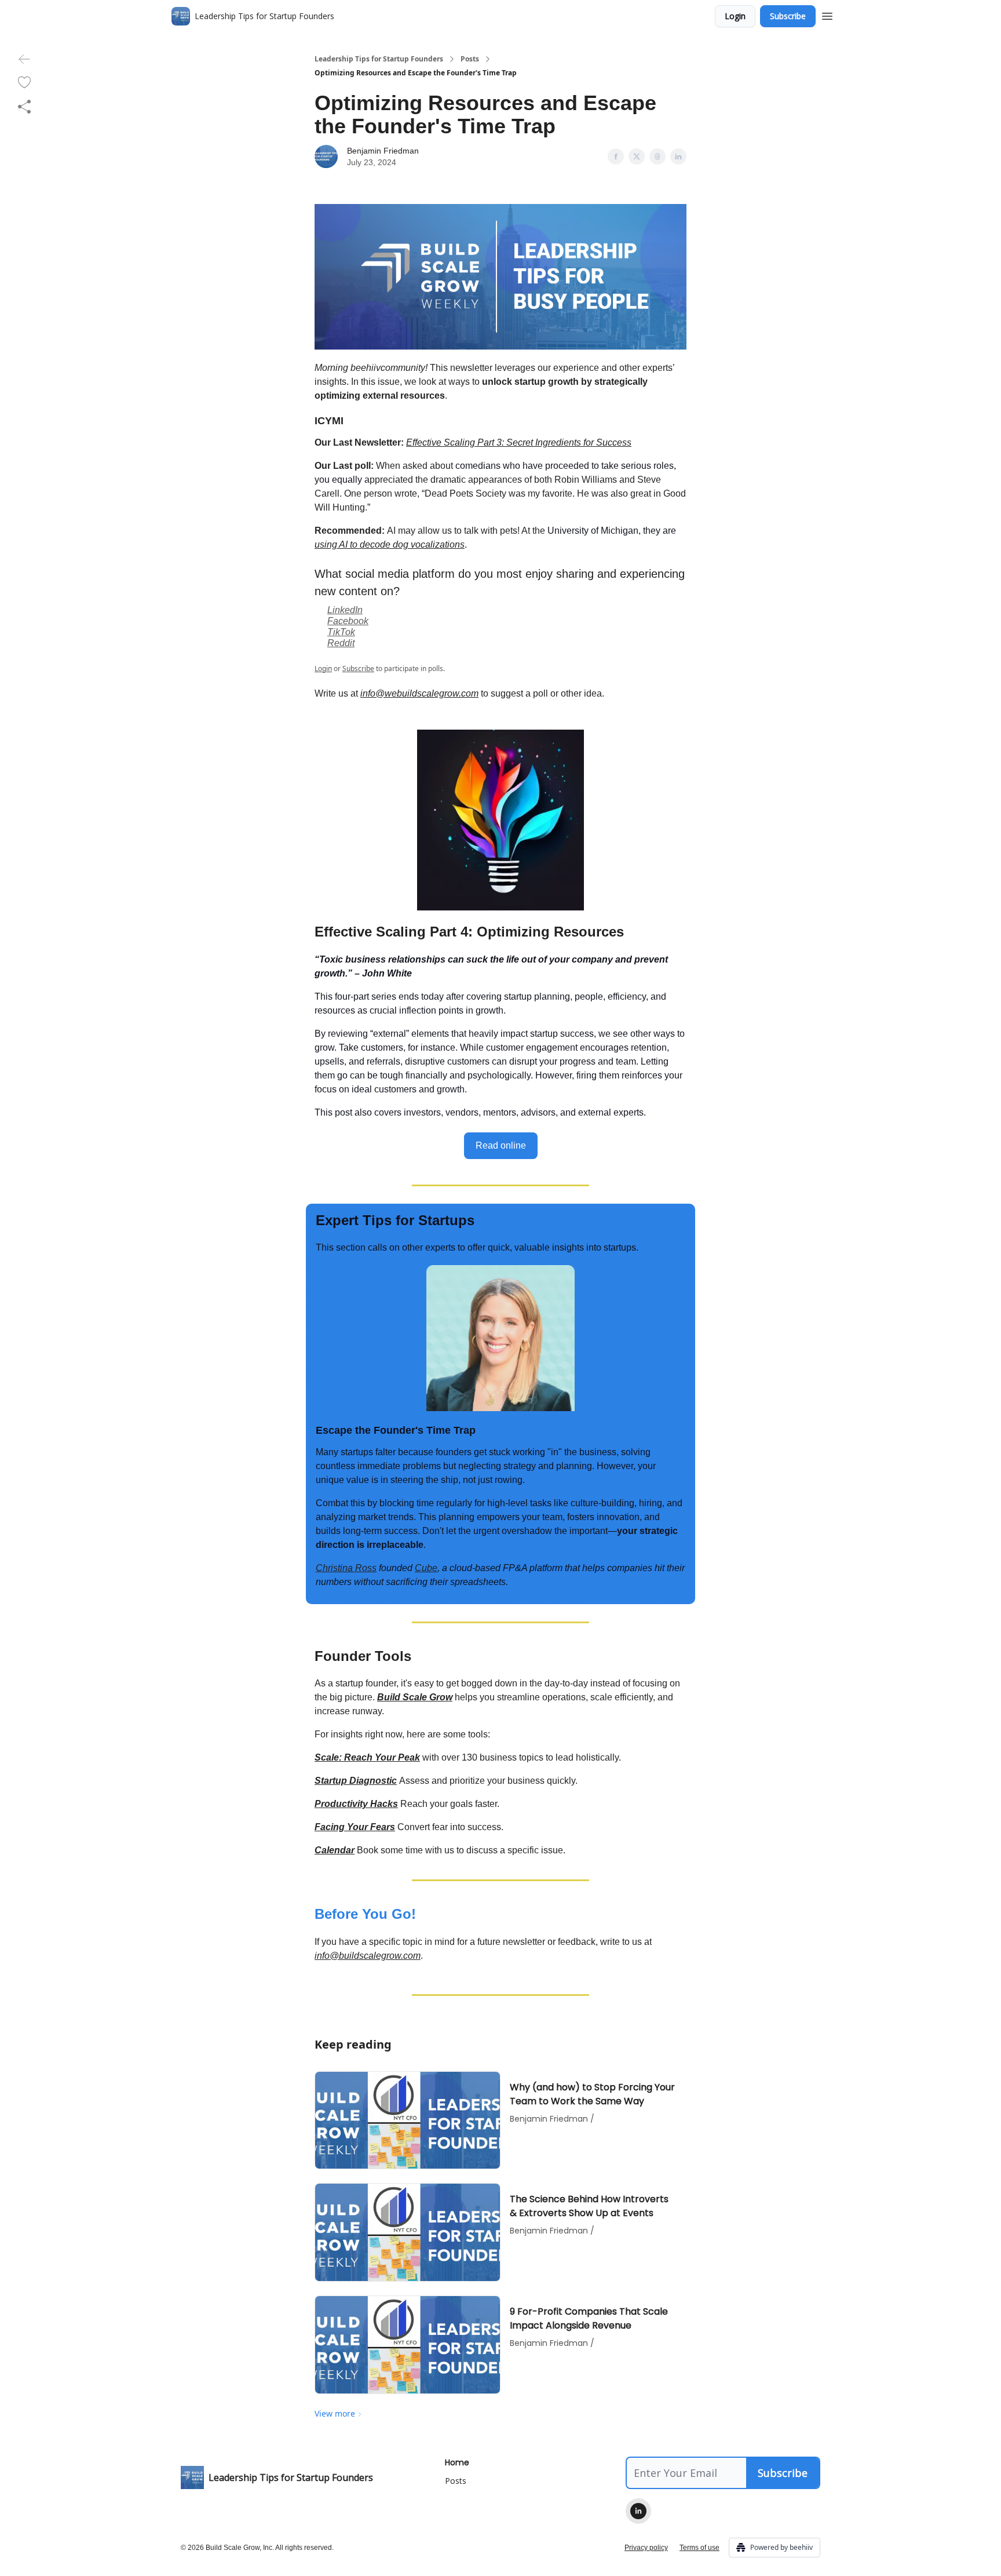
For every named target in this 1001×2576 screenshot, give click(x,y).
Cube (426, 1568)
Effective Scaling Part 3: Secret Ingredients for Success (519, 442)
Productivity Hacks (356, 1804)
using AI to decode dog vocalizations (390, 544)
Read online (501, 1145)
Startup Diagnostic (356, 1781)
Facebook (348, 621)
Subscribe (788, 16)
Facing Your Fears (355, 1827)
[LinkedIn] (638, 2511)
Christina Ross (346, 1568)
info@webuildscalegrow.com (419, 693)
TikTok (341, 632)
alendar (338, 1850)
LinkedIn (345, 610)
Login (735, 16)
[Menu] (827, 14)
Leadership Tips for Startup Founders (379, 59)
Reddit (341, 643)
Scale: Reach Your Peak (367, 1757)
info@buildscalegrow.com (368, 1956)
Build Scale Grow (415, 1697)
